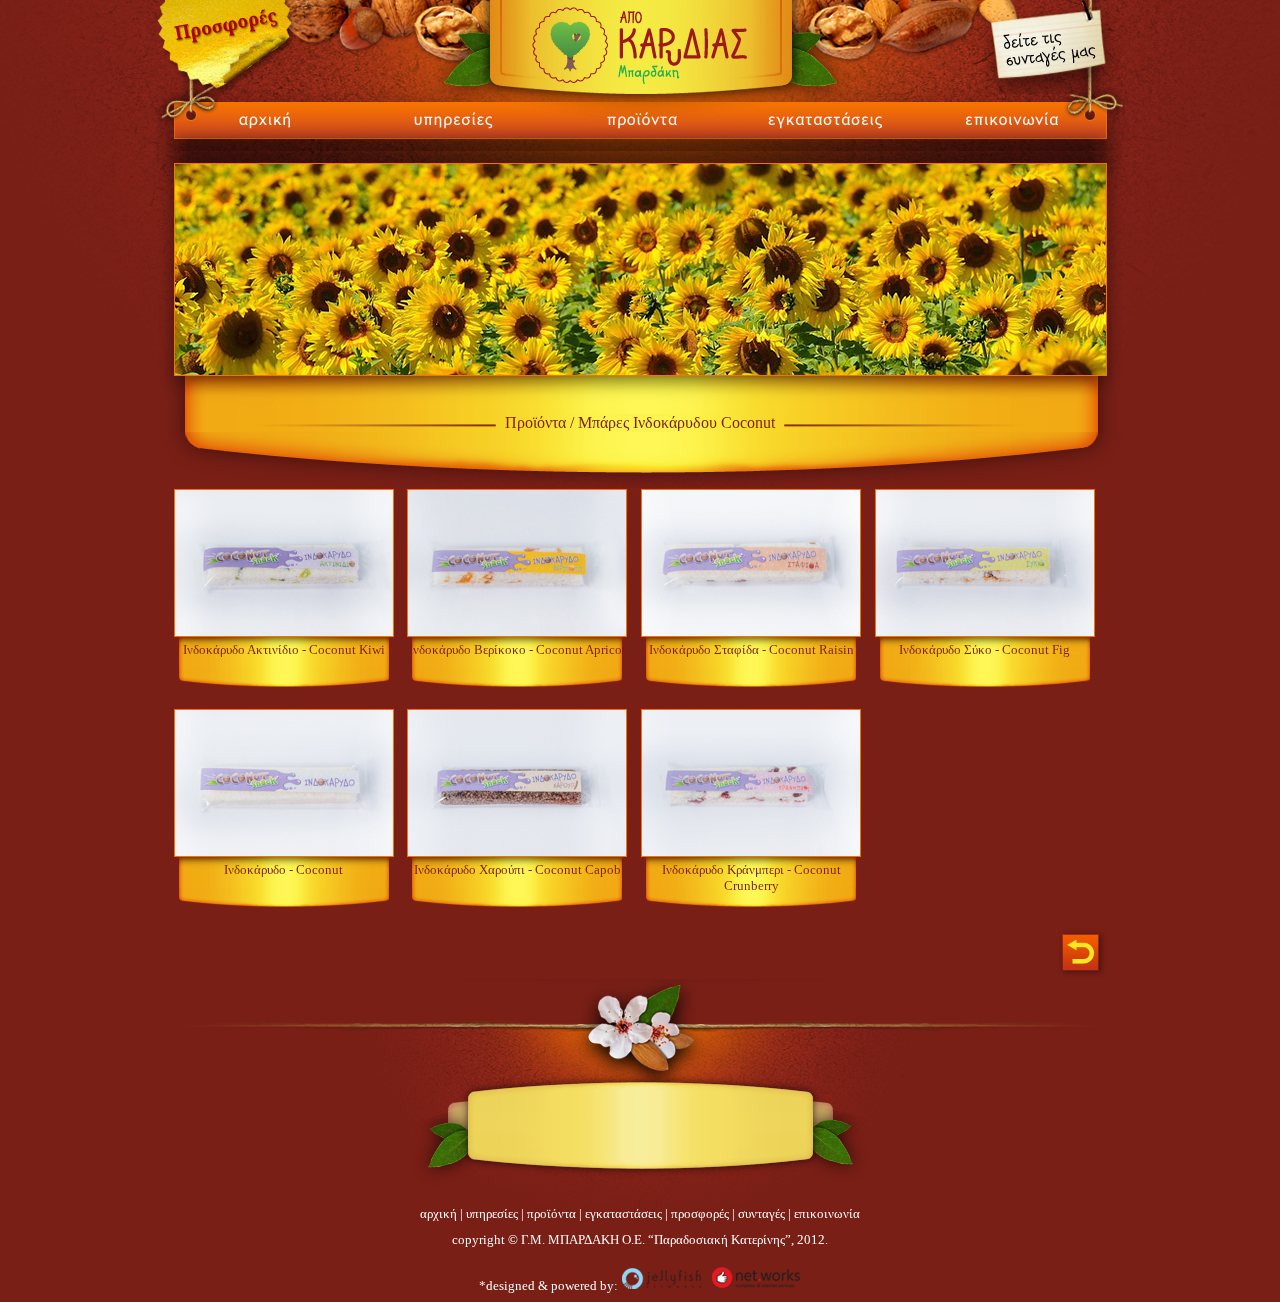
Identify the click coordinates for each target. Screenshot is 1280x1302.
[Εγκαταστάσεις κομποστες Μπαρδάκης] (825, 134)
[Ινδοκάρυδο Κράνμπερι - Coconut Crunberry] (751, 852)
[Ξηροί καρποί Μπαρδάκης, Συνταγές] (1046, 89)
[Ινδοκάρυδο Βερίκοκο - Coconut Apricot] (517, 632)
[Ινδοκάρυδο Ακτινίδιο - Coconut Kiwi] (284, 632)
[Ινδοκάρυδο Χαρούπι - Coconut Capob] (517, 852)
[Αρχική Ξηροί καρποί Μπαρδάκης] (258, 134)
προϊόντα (551, 1213)
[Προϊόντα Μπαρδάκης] (639, 134)
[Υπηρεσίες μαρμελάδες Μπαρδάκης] (453, 134)
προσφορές (700, 1213)
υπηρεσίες (492, 1213)
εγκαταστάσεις (623, 1213)
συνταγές (761, 1213)
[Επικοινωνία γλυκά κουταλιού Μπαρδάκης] (1021, 134)
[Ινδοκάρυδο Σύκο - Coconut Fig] (985, 632)
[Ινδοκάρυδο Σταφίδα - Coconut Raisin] (751, 632)
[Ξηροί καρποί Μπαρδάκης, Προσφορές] (227, 91)
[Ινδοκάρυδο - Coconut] (284, 852)
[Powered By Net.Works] (756, 1285)
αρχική (438, 1213)
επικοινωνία (827, 1213)
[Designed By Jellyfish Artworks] (661, 1285)
